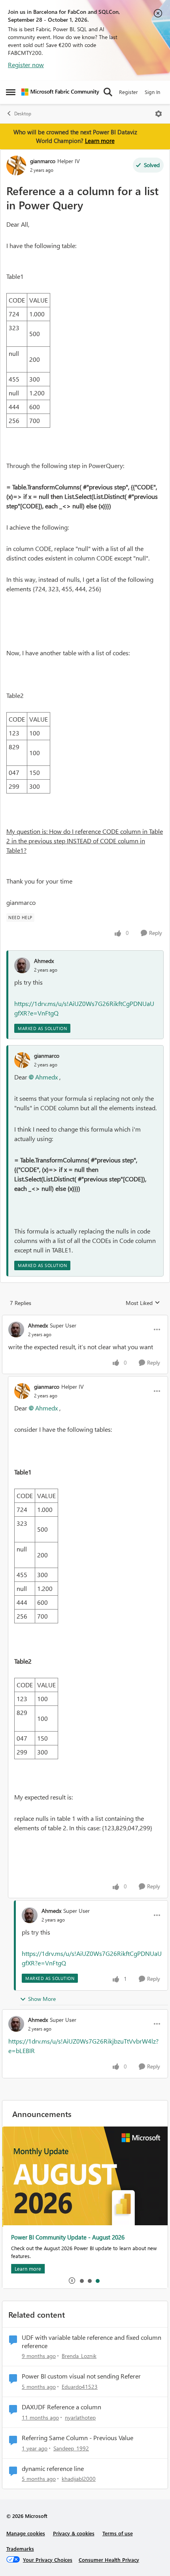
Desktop (23, 114)
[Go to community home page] (60, 92)
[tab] (81, 2281)
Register (128, 92)
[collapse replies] (85, 1319)
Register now (26, 65)
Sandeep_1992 (71, 2448)
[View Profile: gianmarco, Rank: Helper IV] (16, 165)
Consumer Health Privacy (109, 2560)
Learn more (100, 141)
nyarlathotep (80, 2417)
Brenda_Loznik (79, 2356)
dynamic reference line (53, 2469)
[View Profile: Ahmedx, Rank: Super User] (16, 1329)
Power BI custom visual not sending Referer (81, 2376)
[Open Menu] (159, 114)
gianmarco (43, 161)
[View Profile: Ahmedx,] (22, 965)
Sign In (152, 92)
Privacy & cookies (74, 2533)
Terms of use (118, 2533)
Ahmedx (44, 961)
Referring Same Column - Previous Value (77, 2438)
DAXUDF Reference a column (61, 2407)
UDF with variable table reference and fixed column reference (92, 2342)
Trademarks (20, 2549)
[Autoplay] (72, 2281)
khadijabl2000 (79, 2479)
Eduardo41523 (80, 2387)
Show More (42, 1999)
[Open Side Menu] (11, 92)
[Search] (108, 92)
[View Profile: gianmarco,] (22, 1060)
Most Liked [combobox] (143, 1303)
